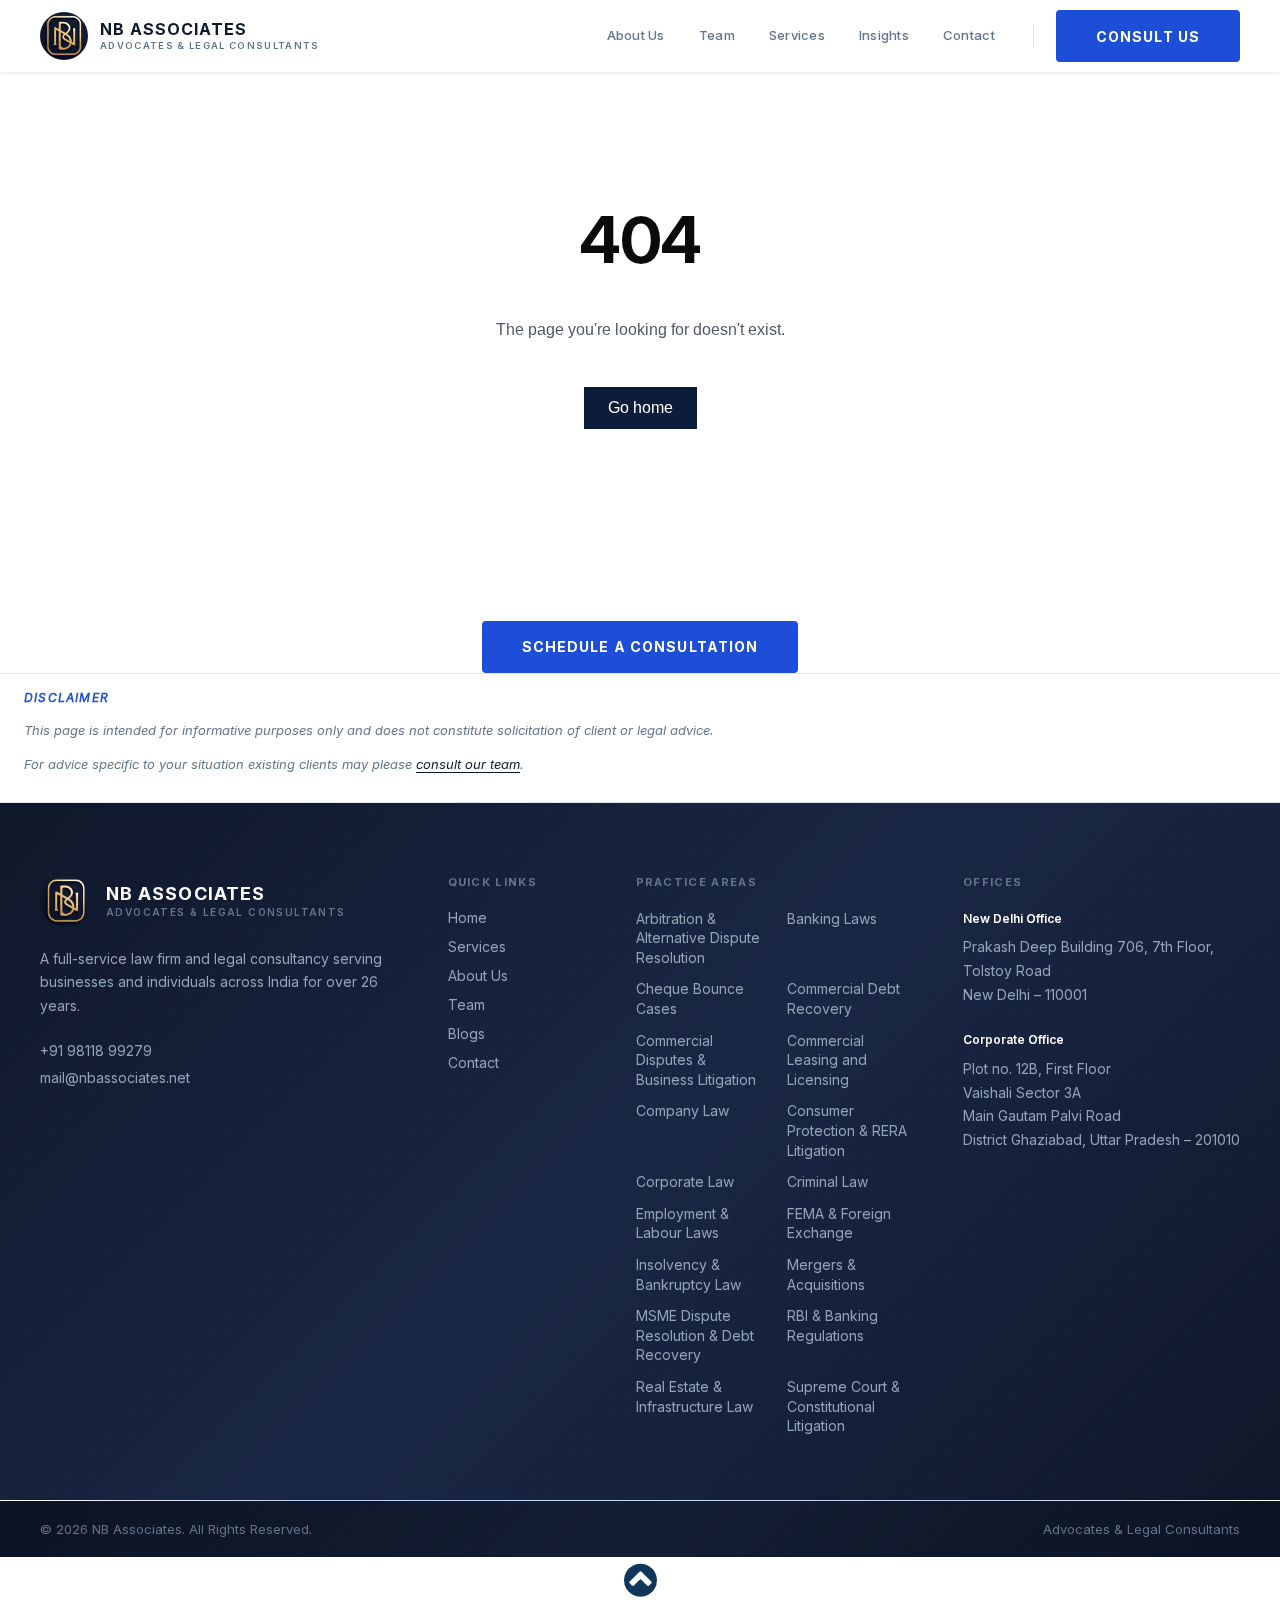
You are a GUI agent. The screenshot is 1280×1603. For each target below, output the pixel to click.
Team (717, 35)
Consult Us (1148, 36)
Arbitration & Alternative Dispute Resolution (698, 938)
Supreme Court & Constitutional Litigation (843, 1406)
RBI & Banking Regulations (832, 1325)
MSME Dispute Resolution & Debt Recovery (695, 1335)
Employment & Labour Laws (682, 1223)
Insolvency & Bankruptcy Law (688, 1274)
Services (797, 35)
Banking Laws (832, 918)
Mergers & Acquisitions (826, 1274)
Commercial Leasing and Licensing (827, 1060)
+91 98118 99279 (96, 1050)
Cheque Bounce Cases (690, 998)
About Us (636, 35)
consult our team (468, 764)
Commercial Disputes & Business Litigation (696, 1060)
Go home (640, 407)
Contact (969, 35)
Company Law (682, 1110)
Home (467, 917)
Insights (884, 35)
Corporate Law (685, 1181)
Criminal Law (827, 1181)
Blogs (466, 1033)
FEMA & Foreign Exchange (839, 1223)
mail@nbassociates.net (115, 1077)
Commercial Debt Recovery (843, 998)
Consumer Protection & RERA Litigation (847, 1130)
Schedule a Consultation (640, 646)
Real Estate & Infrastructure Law (694, 1396)
